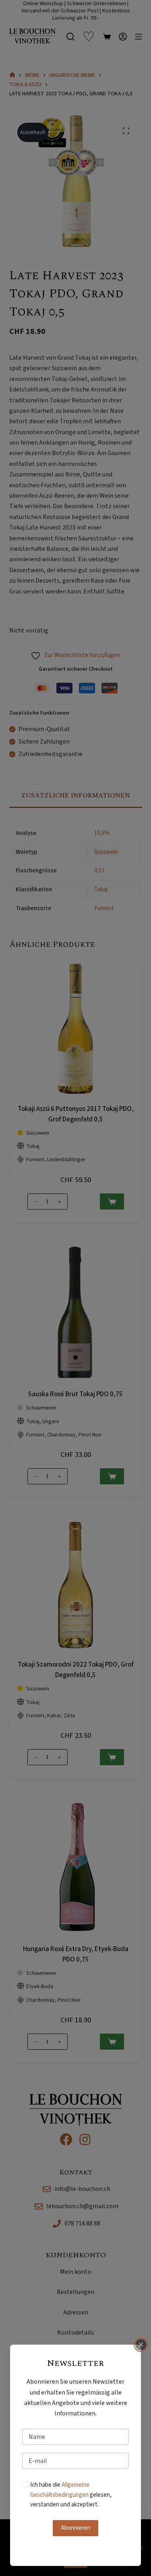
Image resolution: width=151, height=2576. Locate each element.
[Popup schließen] (141, 2345)
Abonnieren (75, 2528)
